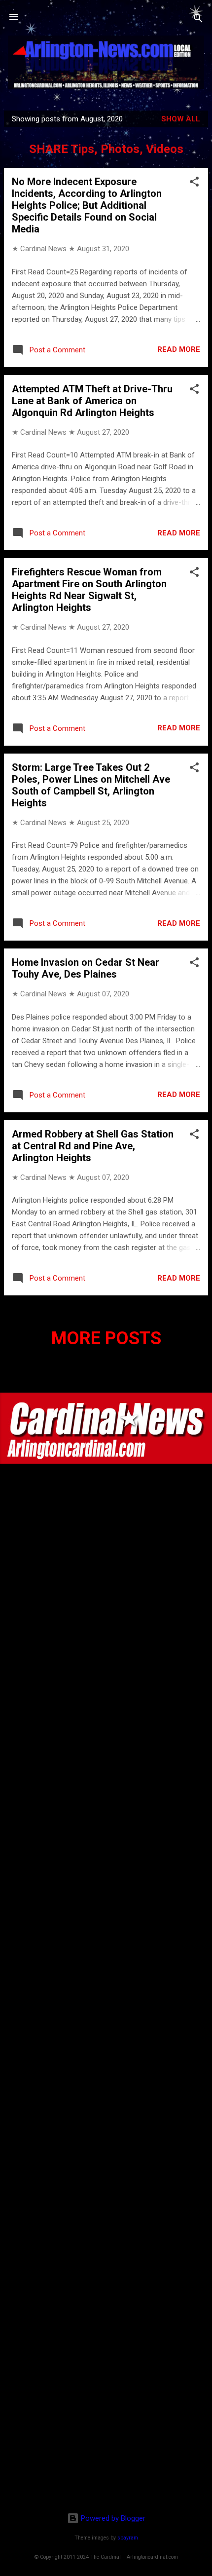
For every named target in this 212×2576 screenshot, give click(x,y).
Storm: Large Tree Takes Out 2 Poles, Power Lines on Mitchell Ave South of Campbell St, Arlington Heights (91, 785)
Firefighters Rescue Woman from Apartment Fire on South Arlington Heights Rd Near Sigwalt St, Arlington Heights (89, 590)
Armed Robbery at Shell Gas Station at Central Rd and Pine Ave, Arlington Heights (93, 1146)
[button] (194, 183)
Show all (181, 119)
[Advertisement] (106, 2441)
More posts (106, 1338)
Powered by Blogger (112, 2518)
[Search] (198, 20)
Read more (179, 349)
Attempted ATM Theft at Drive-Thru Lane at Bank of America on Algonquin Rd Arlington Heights (92, 401)
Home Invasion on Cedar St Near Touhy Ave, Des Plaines (86, 968)
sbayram (128, 2538)
